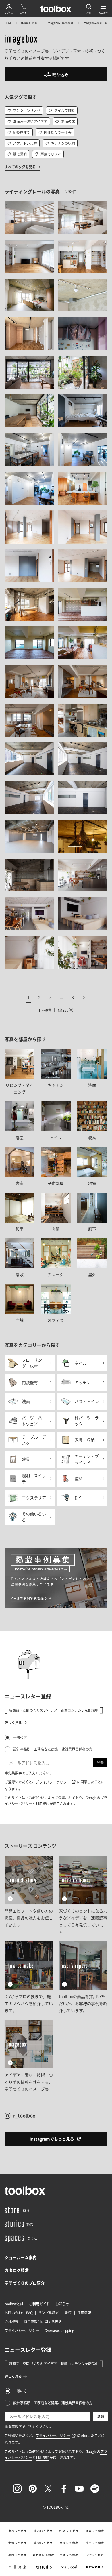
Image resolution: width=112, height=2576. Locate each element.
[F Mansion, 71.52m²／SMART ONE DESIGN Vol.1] (29, 682)
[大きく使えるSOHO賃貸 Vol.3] (29, 566)
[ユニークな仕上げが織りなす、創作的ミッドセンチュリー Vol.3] (29, 295)
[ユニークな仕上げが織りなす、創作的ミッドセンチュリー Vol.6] (83, 295)
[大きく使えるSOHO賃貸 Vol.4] (83, 566)
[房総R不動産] (69, 2531)
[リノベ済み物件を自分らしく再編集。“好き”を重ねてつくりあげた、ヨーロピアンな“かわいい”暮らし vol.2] (29, 643)
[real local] (69, 2567)
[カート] (23, 9)
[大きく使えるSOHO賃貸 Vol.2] (83, 527)
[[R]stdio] (43, 2567)
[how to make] (29, 1978)
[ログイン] (9, 9)
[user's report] (83, 1978)
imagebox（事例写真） (61, 23)
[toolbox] (25, 2190)
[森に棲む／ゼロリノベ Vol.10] (29, 488)
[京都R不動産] (43, 2543)
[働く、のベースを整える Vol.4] (83, 798)
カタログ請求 (17, 2270)
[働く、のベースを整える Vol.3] (29, 798)
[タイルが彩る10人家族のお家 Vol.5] (83, 836)
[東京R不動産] (18, 2531)
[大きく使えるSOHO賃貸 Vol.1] (29, 527)
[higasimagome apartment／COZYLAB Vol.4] (29, 333)
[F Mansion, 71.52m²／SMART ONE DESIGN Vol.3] (29, 720)
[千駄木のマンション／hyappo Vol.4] (83, 333)
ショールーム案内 (21, 2257)
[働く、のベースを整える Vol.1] (29, 759)
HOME (9, 23)
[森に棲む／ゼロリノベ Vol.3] (29, 411)
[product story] (29, 1896)
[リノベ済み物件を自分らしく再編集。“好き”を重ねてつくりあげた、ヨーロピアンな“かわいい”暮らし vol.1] (83, 604)
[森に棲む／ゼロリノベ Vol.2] (83, 372)
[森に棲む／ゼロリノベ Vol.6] (83, 411)
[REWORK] (95, 2567)
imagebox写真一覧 (95, 23)
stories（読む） (30, 23)
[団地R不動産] (69, 2555)
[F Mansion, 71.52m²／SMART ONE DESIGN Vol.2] (83, 682)
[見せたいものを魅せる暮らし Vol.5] (83, 952)
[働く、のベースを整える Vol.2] (83, 759)
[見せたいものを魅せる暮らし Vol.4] (29, 952)
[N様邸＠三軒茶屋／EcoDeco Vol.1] (29, 604)
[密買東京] (18, 2567)
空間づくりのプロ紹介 (25, 2283)
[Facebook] (64, 2489)
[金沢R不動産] (18, 2543)
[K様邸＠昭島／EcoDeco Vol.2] (83, 218)
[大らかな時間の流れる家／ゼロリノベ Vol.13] (83, 488)
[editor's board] (83, 1896)
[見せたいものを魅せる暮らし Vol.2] (29, 914)
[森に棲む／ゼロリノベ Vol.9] (83, 449)
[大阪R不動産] (69, 2543)
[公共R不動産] (95, 2555)
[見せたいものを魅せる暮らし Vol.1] (83, 875)
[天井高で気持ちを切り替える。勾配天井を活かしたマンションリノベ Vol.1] (29, 875)
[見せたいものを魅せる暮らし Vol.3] (83, 914)
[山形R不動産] (43, 2531)
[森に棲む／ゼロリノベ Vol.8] (29, 449)
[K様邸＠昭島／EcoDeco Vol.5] (83, 256)
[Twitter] (48, 2489)
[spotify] (95, 2489)
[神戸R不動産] (95, 2543)
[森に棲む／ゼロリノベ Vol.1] (29, 372)
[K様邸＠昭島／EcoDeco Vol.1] (29, 218)
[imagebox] (21, 40)
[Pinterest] (33, 2489)
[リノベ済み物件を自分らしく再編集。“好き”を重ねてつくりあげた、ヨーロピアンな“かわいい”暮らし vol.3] (83, 643)
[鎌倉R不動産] (95, 2531)
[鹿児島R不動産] (43, 2555)
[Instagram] (17, 2489)
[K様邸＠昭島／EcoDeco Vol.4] (29, 256)
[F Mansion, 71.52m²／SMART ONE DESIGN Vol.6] (83, 720)
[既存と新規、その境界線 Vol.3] (29, 836)
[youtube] (79, 2489)
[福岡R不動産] (18, 2555)
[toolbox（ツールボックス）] (56, 9)
